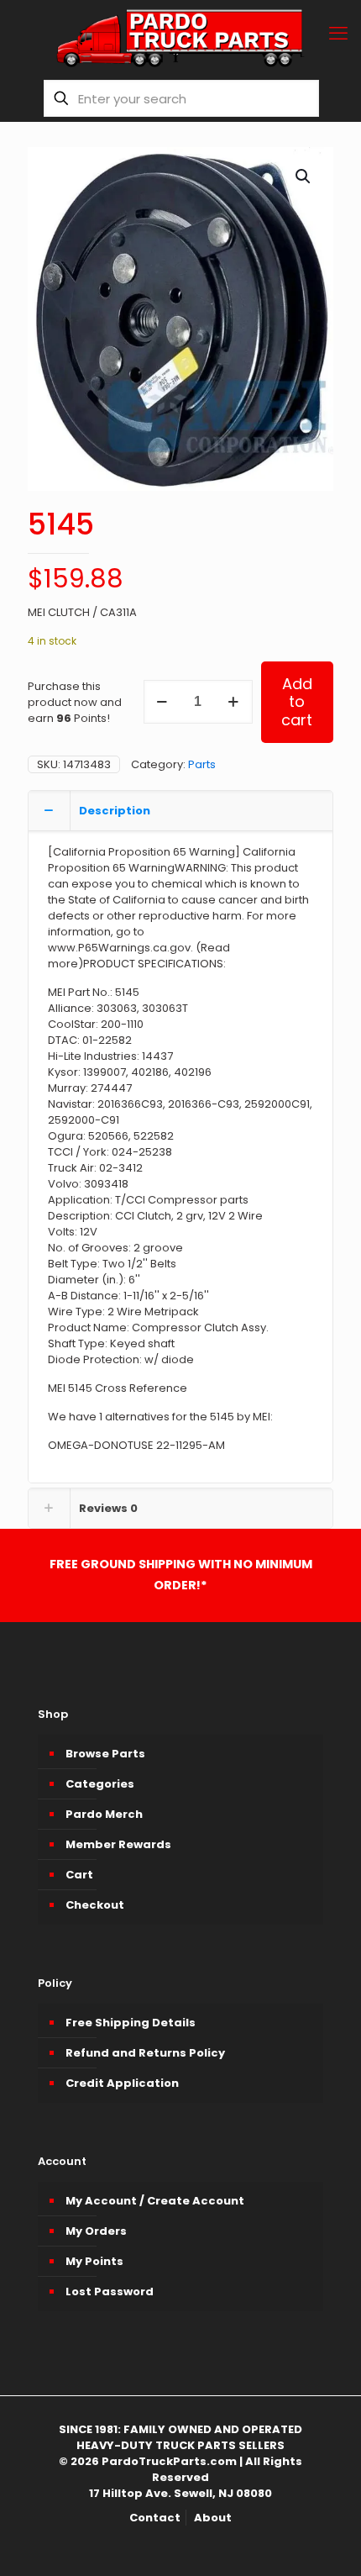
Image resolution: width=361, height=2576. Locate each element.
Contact (155, 2518)
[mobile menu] (338, 34)
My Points (94, 2261)
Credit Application (122, 2083)
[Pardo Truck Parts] (180, 38)
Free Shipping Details (131, 2023)
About (213, 2518)
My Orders (96, 2231)
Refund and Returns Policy (145, 2053)
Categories (100, 1784)
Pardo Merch (104, 1814)
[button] (304, 176)
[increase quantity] (234, 702)
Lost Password (110, 2292)
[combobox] (181, 98)
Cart (79, 1875)
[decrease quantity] (162, 702)
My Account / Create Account (155, 2201)
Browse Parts (105, 1754)
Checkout (95, 1905)
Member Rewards (118, 1844)
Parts (202, 764)
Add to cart (297, 702)
